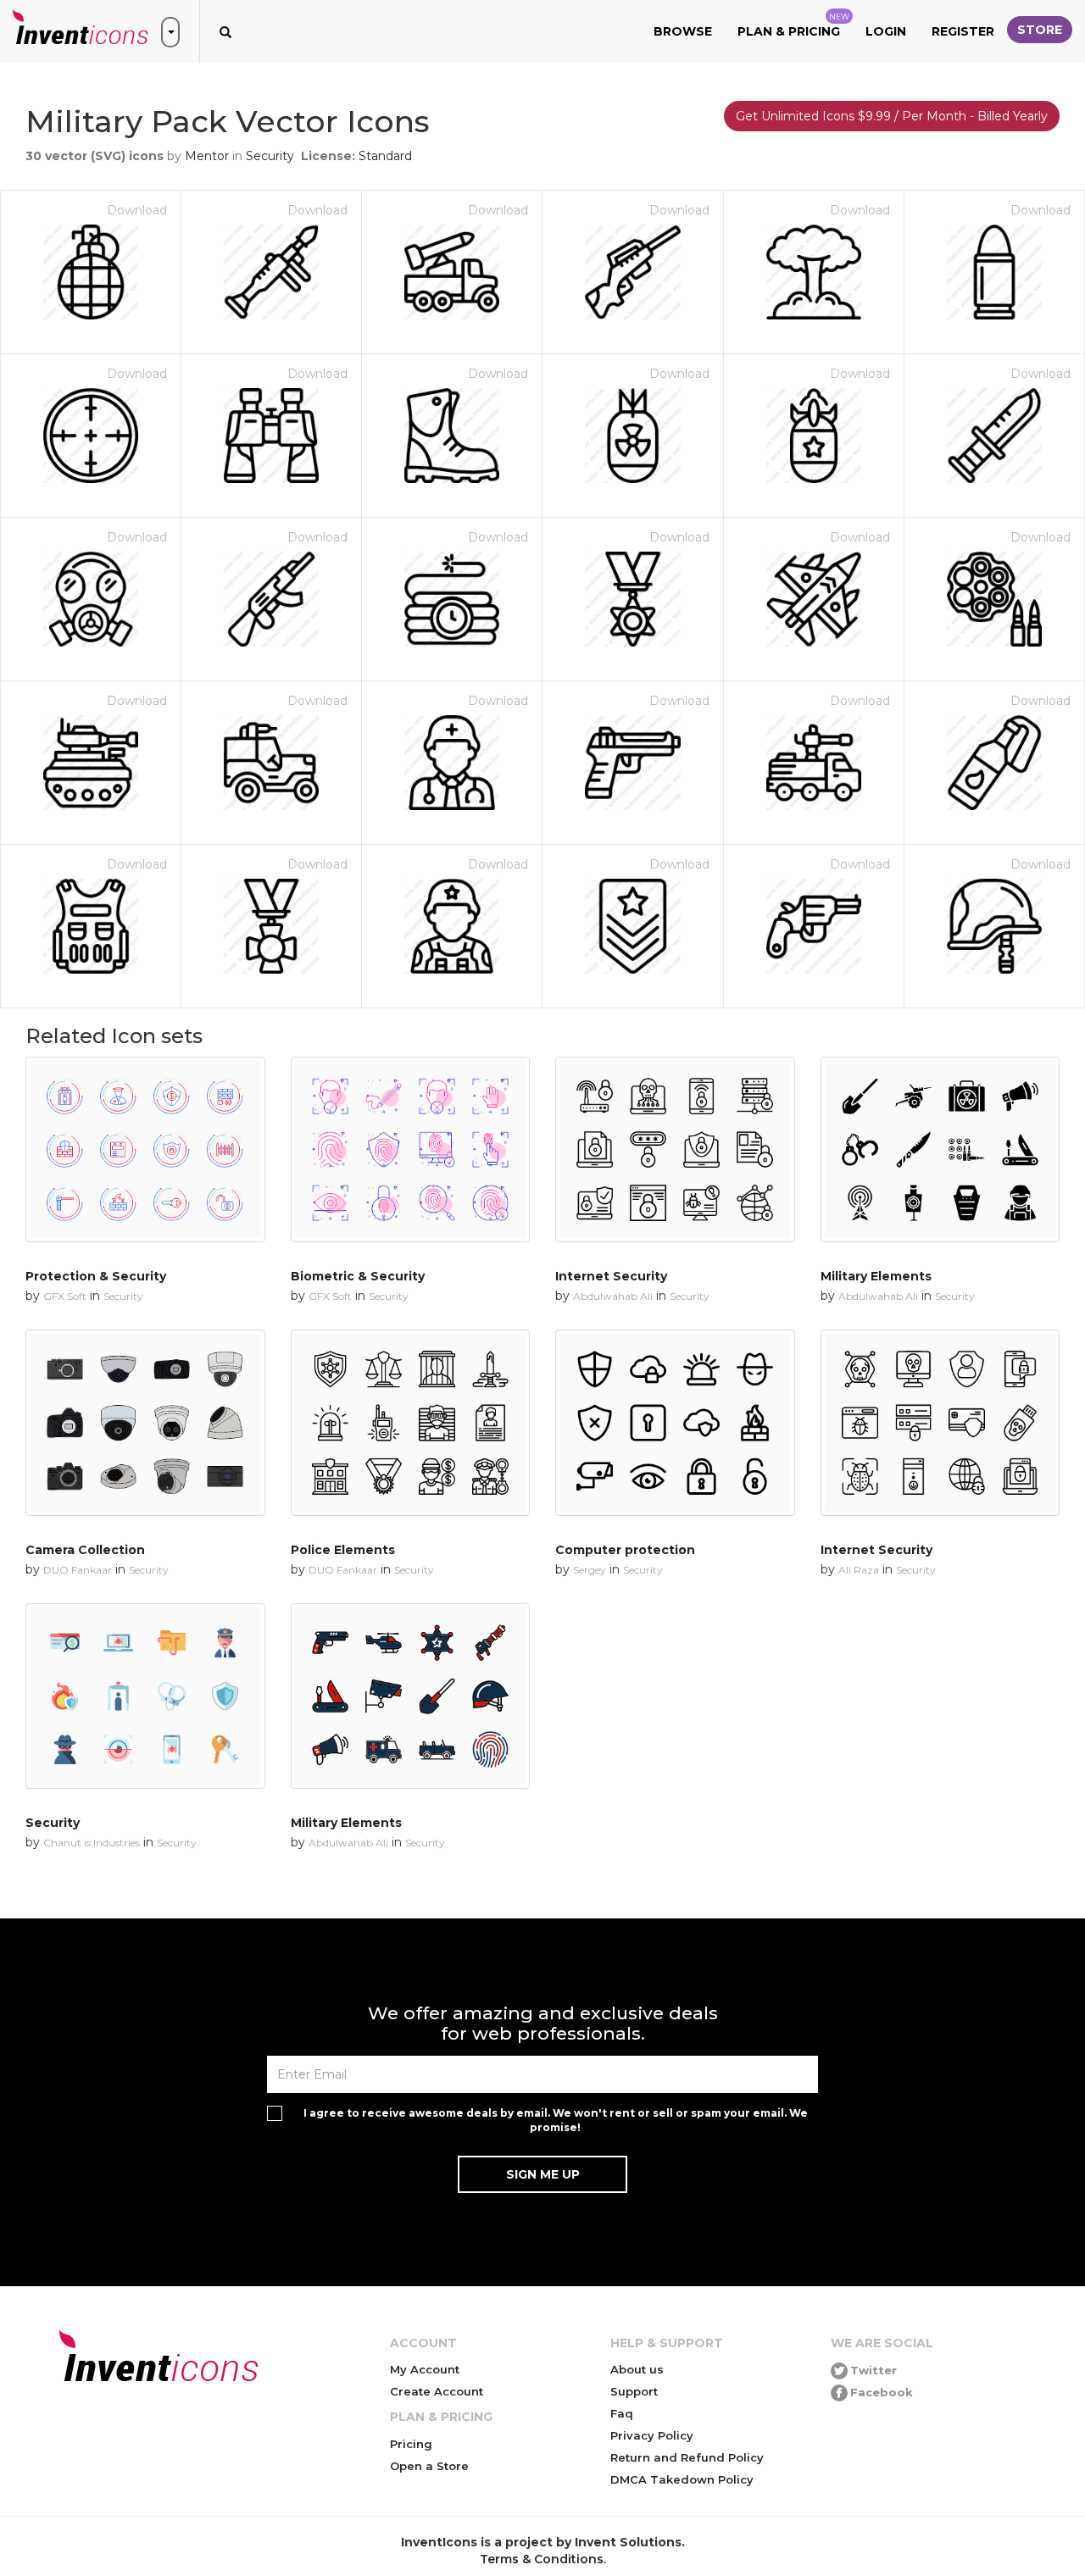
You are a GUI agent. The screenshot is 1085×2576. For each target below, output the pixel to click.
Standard (385, 156)
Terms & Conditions (542, 2559)
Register (963, 31)
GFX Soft (65, 1296)
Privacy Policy (652, 2435)
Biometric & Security (358, 1276)
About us (637, 2369)
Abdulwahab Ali (613, 1296)
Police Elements (343, 1550)
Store (1040, 30)
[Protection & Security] (145, 1149)
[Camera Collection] (145, 1422)
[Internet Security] (675, 1149)
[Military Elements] (940, 1149)
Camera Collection (85, 1550)
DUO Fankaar (78, 1570)
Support (634, 2391)
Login (886, 31)
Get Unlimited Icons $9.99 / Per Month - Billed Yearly (892, 116)
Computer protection (625, 1550)
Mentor (207, 156)
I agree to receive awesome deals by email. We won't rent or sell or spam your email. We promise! (556, 2120)
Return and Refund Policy (687, 2457)
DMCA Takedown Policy (682, 2479)
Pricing (411, 2444)
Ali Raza (859, 1570)
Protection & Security (96, 1276)
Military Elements (876, 1276)
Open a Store (429, 2466)
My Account (425, 2369)
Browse (683, 31)
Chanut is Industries (92, 1843)
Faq (622, 2413)
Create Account (437, 2391)
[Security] (145, 1696)
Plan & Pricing (793, 25)
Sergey (590, 1570)
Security (270, 156)
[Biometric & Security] (411, 1149)
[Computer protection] (675, 1422)
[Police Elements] (411, 1422)
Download (137, 210)
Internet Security (611, 1276)
